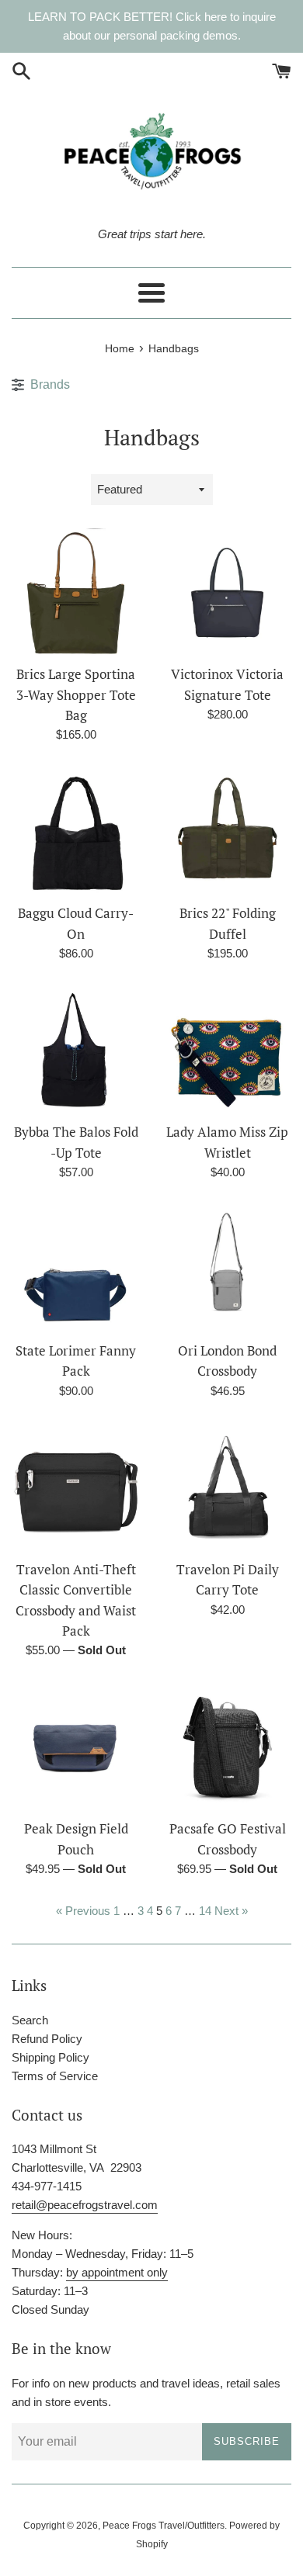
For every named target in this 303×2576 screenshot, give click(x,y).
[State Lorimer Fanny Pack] (76, 1269)
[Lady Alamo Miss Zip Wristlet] (227, 1050)
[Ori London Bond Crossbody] (227, 1269)
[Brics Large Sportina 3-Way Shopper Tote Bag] (76, 592)
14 (205, 1911)
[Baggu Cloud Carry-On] (76, 831)
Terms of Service (55, 2076)
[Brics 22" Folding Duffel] (227, 831)
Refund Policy (47, 2039)
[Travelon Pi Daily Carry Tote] (227, 1488)
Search (30, 2020)
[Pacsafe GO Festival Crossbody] (227, 1747)
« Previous (83, 1911)
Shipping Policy (50, 2057)
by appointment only (117, 2272)
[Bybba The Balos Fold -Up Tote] (76, 1050)
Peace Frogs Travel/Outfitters (164, 2526)
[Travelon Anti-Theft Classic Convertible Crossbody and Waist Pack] (76, 1488)
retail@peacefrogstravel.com (85, 2205)
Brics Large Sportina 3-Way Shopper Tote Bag (76, 695)
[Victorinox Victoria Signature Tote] (227, 592)
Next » (231, 1911)
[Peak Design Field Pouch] (76, 1747)
